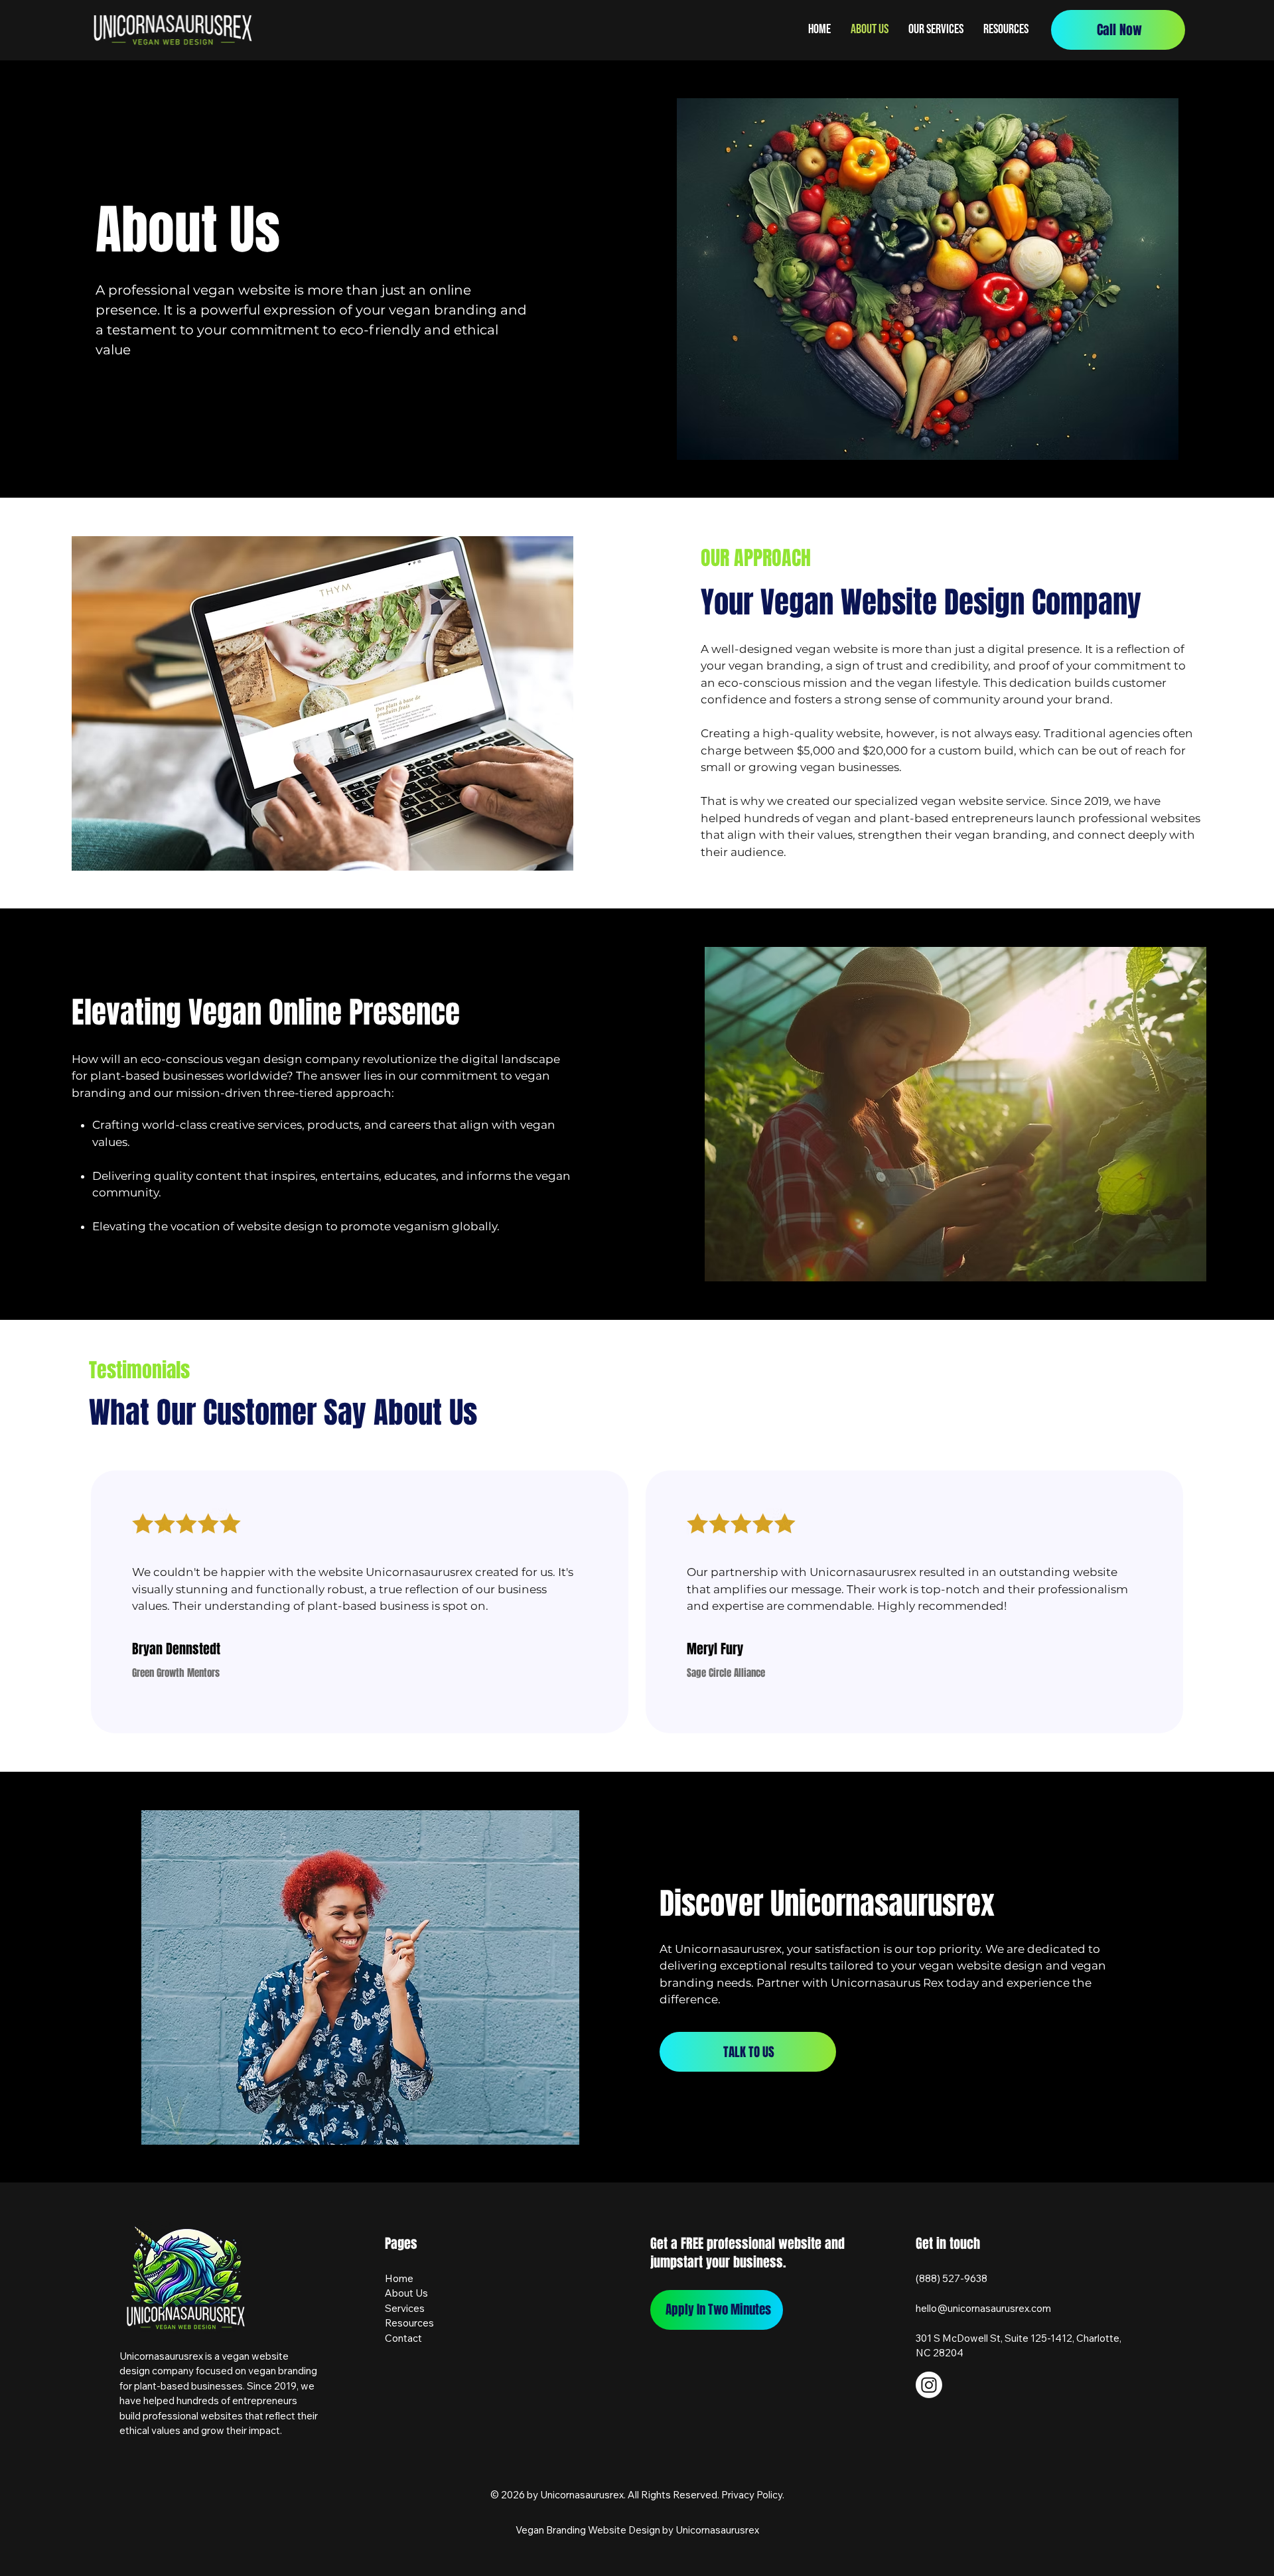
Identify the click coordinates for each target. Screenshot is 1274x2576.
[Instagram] (929, 2385)
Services (405, 2308)
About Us (406, 2293)
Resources (409, 2323)
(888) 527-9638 (952, 2278)
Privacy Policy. (753, 2495)
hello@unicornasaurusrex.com (983, 2308)
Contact (403, 2338)
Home (399, 2278)
